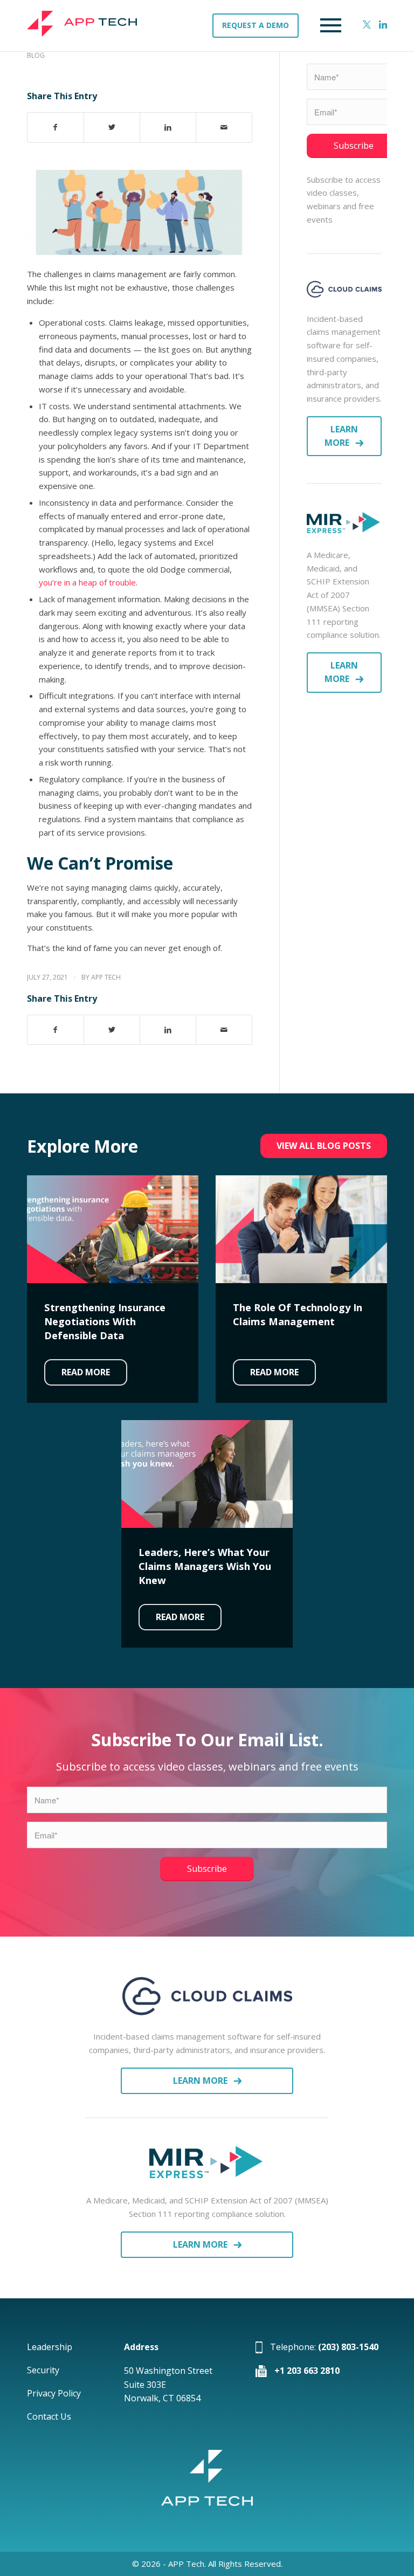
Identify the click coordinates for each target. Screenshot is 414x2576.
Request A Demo (256, 25)
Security (43, 2370)
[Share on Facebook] (56, 128)
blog (36, 55)
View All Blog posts (324, 1146)
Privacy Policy (54, 2393)
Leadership (50, 2347)
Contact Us (49, 2416)
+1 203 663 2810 (307, 2371)
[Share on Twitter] (112, 128)
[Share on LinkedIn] (168, 128)
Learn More (341, 436)
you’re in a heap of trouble (87, 582)
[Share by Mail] (224, 128)
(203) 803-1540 (348, 2347)
